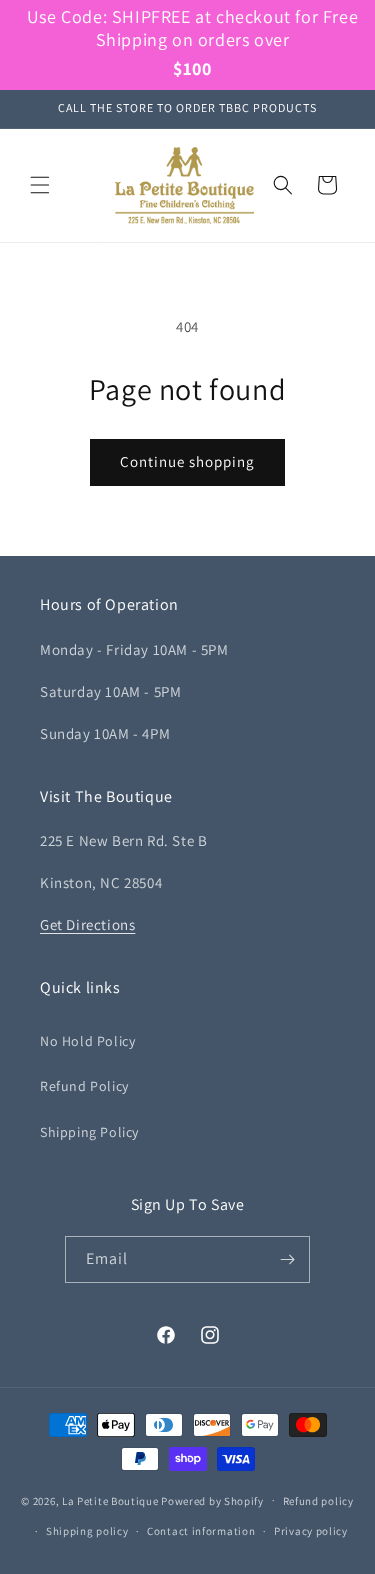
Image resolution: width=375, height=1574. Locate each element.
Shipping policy (87, 1531)
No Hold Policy (87, 1041)
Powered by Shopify (212, 1500)
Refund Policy (84, 1086)
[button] (40, 185)
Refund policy (318, 1501)
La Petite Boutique (110, 1500)
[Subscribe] (287, 1259)
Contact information (201, 1531)
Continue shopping (187, 461)
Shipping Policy (89, 1132)
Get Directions (87, 924)
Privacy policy (311, 1531)
